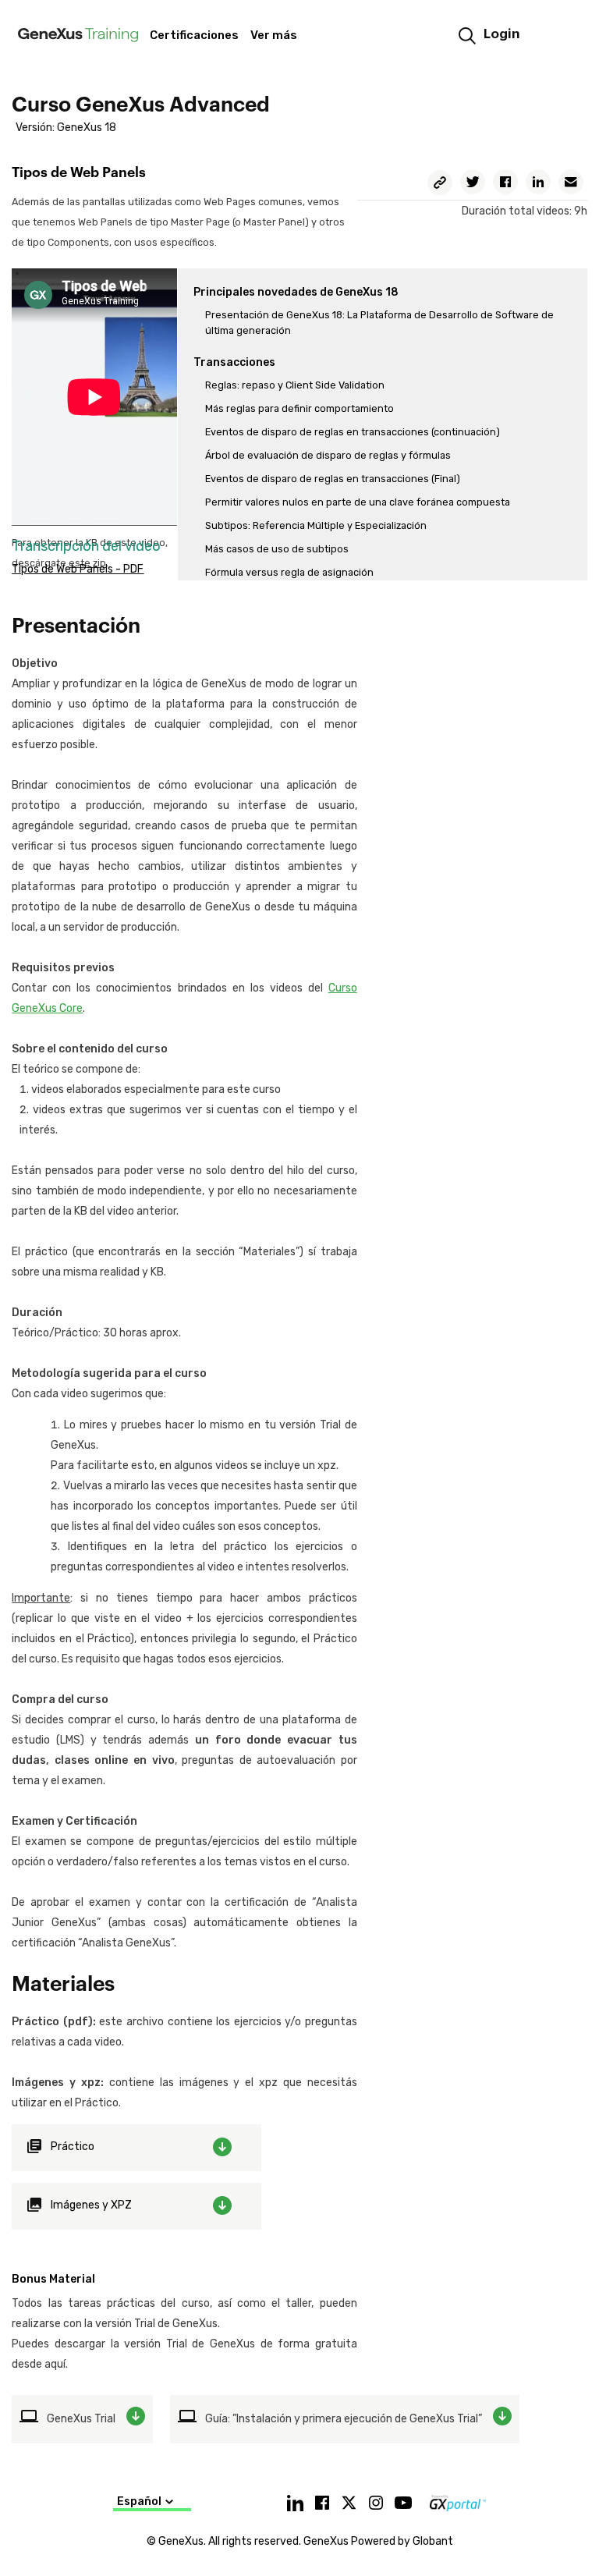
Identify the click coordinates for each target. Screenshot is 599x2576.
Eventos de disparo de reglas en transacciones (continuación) (353, 432)
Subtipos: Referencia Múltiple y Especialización (316, 525)
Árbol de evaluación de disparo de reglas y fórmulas (328, 455)
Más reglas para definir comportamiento (299, 408)
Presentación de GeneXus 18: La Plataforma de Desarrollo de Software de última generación (379, 323)
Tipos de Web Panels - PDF (78, 569)
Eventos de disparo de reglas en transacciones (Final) (333, 479)
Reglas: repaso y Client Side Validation (295, 385)
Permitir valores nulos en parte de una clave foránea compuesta (358, 502)
